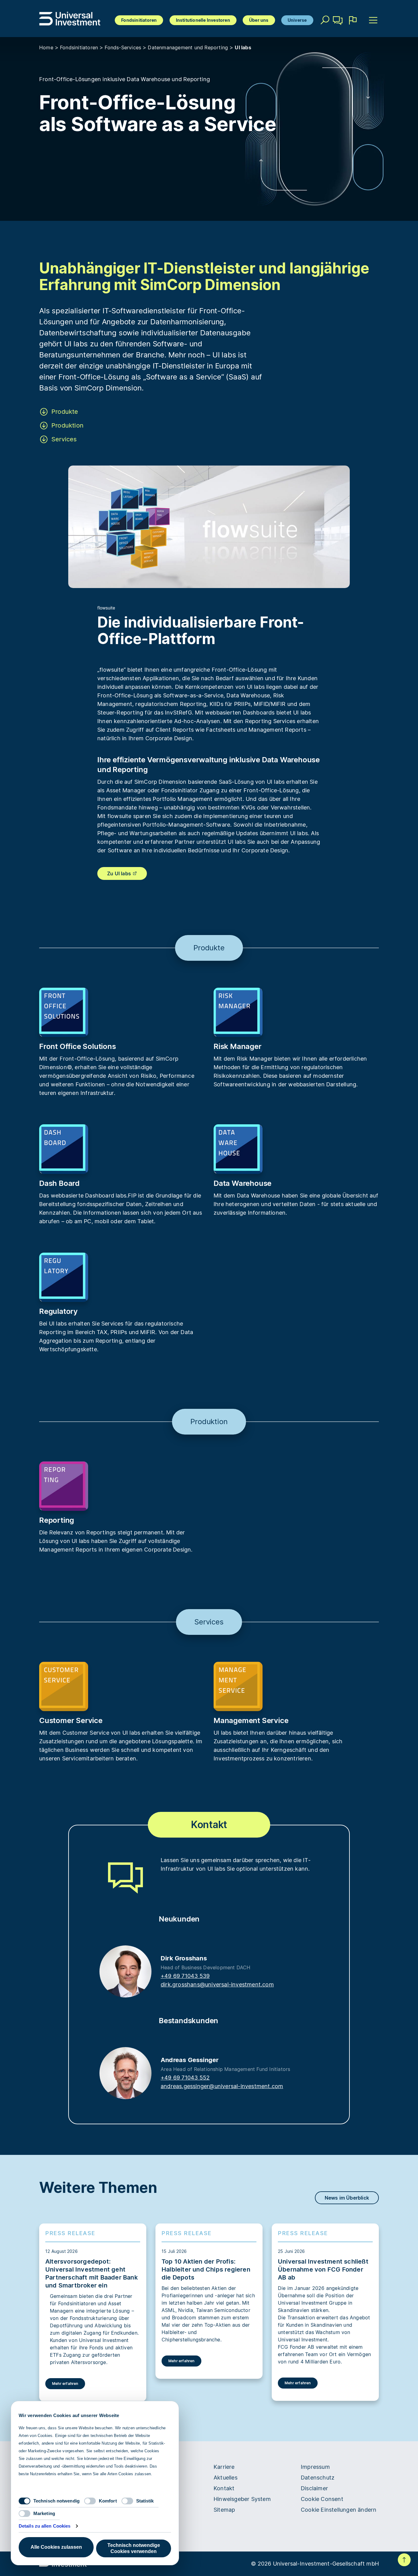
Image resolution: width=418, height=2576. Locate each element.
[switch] (90, 2501)
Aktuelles (226, 2478)
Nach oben (404, 2560)
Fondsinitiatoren (139, 20)
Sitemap (224, 2510)
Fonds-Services (123, 47)
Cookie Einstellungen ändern (339, 2510)
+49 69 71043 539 (185, 1976)
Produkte (65, 412)
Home (46, 47)
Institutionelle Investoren (203, 20)
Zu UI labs (120, 873)
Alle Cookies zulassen (56, 2547)
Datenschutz (318, 2478)
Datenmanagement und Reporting (188, 47)
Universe (297, 20)
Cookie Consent (322, 2499)
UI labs (243, 47)
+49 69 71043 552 (185, 2078)
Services (64, 439)
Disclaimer (314, 2488)
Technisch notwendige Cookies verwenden (134, 2548)
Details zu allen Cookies (45, 2526)
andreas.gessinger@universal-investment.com (222, 2086)
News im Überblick (347, 2198)
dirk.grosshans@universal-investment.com (217, 1984)
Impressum (315, 2467)
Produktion (67, 425)
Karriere (224, 2467)
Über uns (259, 20)
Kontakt (338, 29)
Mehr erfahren (65, 2384)
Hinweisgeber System (242, 2499)
